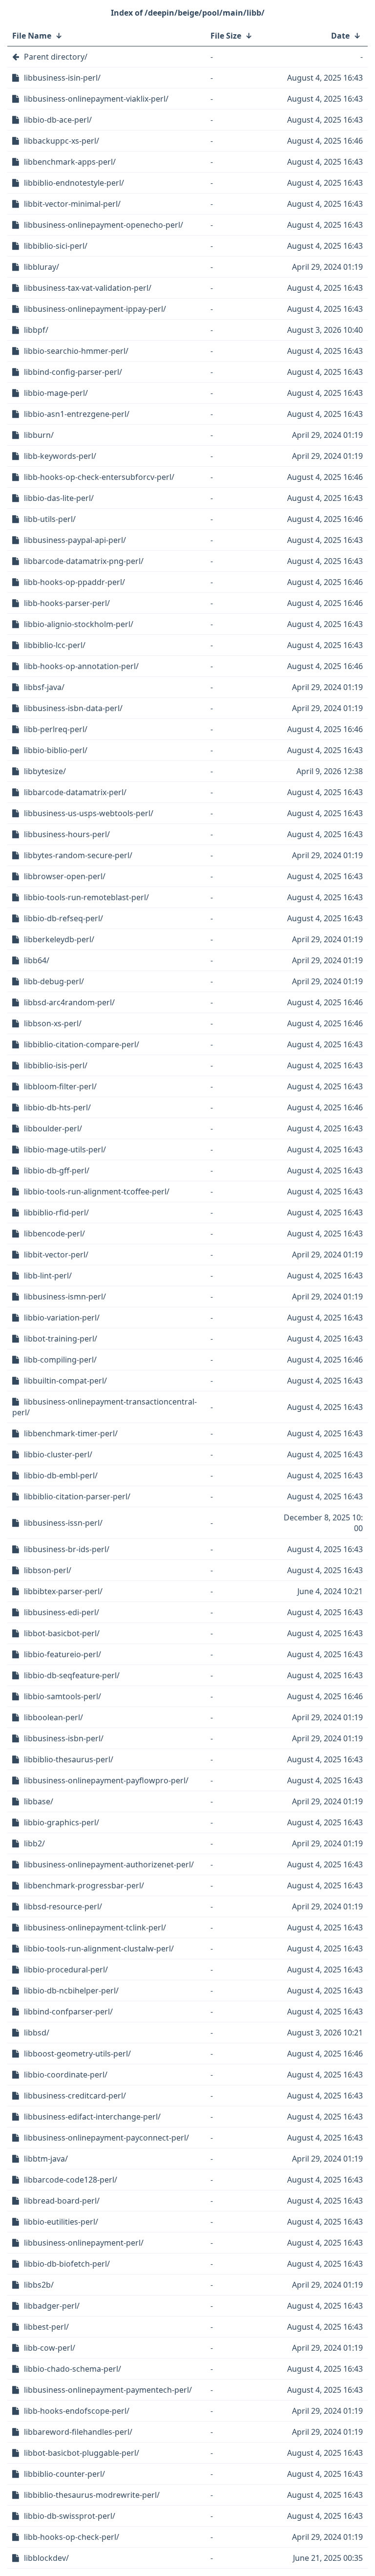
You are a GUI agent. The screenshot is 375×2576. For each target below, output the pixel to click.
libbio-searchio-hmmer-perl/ (76, 351)
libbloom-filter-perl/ (60, 1086)
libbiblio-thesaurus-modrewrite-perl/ (92, 2495)
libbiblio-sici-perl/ (56, 246)
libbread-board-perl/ (62, 2201)
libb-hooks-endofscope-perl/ (77, 2411)
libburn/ (39, 435)
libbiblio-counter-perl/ (64, 2474)
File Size (226, 36)
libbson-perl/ (48, 1570)
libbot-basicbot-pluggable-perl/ (82, 2453)
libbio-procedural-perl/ (66, 1970)
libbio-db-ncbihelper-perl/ (71, 1991)
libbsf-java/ (44, 687)
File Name (32, 36)
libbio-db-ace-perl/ (58, 120)
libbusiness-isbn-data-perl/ (73, 708)
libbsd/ (37, 2033)
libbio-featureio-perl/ (62, 1654)
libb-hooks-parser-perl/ (67, 603)
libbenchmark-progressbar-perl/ (84, 1885)
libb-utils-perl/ (50, 519)
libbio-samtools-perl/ (62, 1696)
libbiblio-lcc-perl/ (55, 645)
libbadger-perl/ (52, 2306)
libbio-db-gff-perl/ (57, 1170)
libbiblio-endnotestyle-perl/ (74, 183)
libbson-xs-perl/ (53, 1023)
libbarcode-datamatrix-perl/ (75, 792)
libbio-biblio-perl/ (56, 750)
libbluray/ (42, 267)
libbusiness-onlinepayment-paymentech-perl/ (108, 2390)
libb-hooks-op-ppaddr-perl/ (74, 582)
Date (340, 36)
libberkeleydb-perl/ (59, 939)
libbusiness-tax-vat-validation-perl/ (88, 288)
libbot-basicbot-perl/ (62, 1633)
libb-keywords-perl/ (60, 456)
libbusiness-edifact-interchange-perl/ (92, 2117)
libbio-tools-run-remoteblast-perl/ (86, 897)
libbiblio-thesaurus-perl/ (69, 1759)
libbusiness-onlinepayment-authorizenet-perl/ (109, 1864)
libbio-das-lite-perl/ (59, 498)
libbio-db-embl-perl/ (61, 1475)
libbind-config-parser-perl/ (73, 372)
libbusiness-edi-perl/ (62, 1612)
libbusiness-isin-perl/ (62, 78)
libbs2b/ (39, 2285)
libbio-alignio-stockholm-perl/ (79, 624)
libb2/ (34, 1843)
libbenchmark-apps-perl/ (70, 162)
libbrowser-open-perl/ (65, 876)
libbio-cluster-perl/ (58, 1454)
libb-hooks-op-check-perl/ (72, 2537)
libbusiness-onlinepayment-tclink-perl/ (95, 1927)
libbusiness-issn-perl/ (63, 1523)
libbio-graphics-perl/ (62, 1822)
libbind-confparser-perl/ (68, 2012)
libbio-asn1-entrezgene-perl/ (77, 414)
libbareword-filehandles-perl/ (78, 2432)
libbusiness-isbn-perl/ (64, 1738)
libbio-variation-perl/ (62, 1318)
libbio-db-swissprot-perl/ (70, 2516)
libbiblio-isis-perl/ (56, 1065)
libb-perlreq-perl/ (56, 729)
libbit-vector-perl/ (56, 1255)
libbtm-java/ (46, 2159)
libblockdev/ (46, 2558)
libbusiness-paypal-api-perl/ (75, 540)
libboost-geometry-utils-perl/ (77, 2054)
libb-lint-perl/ (48, 1276)
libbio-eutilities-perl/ (61, 2222)
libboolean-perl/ (53, 1717)
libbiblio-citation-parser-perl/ (77, 1496)
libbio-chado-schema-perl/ (73, 2369)
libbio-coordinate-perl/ (66, 2075)
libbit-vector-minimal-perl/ (72, 204)
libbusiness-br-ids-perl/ (67, 1549)
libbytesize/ (45, 771)
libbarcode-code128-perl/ (71, 2180)
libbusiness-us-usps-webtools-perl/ (89, 813)
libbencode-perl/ (54, 1234)
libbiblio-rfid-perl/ (56, 1212)
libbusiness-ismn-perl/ (65, 1297)
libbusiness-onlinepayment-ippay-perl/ (95, 309)
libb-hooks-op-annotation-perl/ (81, 666)
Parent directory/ (56, 57)
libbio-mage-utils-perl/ (65, 1149)
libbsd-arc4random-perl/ (69, 1002)
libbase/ (39, 1801)
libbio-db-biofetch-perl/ (67, 2264)
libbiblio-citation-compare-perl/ (82, 1044)
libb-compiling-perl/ (60, 1360)
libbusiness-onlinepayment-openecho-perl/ (104, 225)
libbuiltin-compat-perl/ (65, 1381)
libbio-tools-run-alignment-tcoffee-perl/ (97, 1191)
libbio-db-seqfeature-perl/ (72, 1675)
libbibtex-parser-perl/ (63, 1591)
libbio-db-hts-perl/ (57, 1107)
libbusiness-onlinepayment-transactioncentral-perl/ (104, 1407)
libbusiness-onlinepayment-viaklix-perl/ (96, 99)
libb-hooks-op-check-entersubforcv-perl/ (99, 477)
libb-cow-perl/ (50, 2348)
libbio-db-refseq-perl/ (63, 918)
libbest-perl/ (46, 2327)
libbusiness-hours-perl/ (67, 834)
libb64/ (37, 960)
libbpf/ (36, 330)
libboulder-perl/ (53, 1128)
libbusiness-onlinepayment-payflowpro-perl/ (106, 1780)
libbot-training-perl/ (61, 1339)
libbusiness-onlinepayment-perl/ (84, 2243)
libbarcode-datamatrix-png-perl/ (84, 561)
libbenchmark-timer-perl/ (71, 1433)
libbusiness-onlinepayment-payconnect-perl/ (106, 2138)
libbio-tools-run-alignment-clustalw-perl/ (99, 1948)
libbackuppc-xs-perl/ (62, 141)
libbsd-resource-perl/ (63, 1906)
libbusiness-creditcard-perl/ (75, 2096)
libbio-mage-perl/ (56, 393)
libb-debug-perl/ (54, 981)
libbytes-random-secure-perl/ (78, 855)
